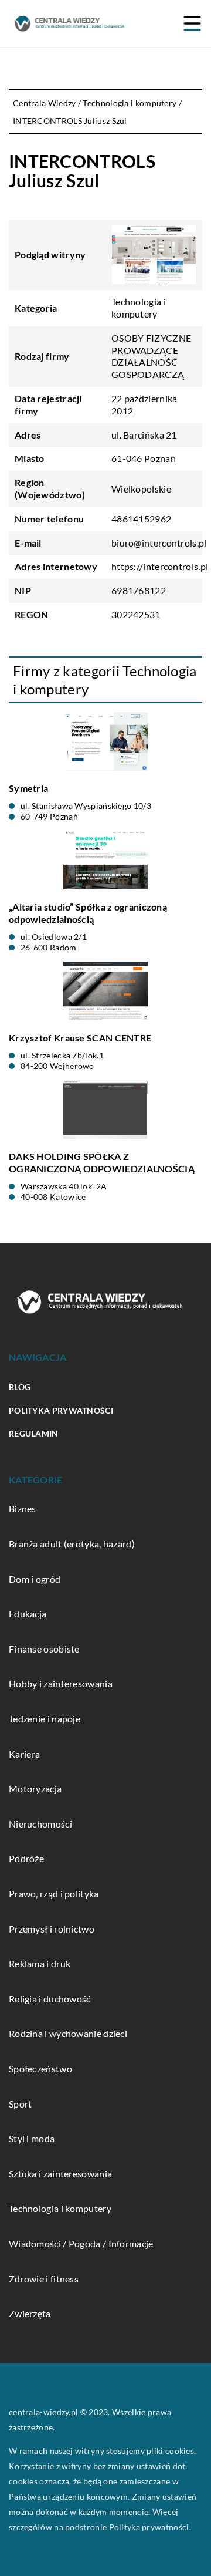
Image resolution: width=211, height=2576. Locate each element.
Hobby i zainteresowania (61, 1683)
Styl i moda (32, 2138)
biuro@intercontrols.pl (159, 543)
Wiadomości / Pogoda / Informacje (81, 2243)
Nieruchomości (40, 1824)
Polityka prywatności (61, 1410)
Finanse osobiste (44, 1649)
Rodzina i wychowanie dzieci (68, 2033)
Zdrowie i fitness (44, 2279)
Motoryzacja (35, 1788)
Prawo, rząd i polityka (54, 1894)
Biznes (23, 1508)
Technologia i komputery (139, 308)
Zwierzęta (30, 2313)
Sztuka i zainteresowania (60, 2174)
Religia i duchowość (50, 1999)
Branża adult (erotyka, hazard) (72, 1544)
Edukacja (28, 1614)
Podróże (26, 1858)
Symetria (28, 788)
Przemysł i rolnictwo (52, 1929)
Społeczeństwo (40, 2068)
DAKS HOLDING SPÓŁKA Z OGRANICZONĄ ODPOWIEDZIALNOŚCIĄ (102, 1162)
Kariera (24, 1754)
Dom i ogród (35, 1579)
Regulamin (34, 1433)
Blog (20, 1387)
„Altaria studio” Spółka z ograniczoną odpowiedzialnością (88, 913)
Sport (21, 2104)
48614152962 (141, 519)
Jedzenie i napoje (45, 1719)
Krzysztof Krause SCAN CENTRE (80, 1038)
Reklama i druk (40, 1963)
